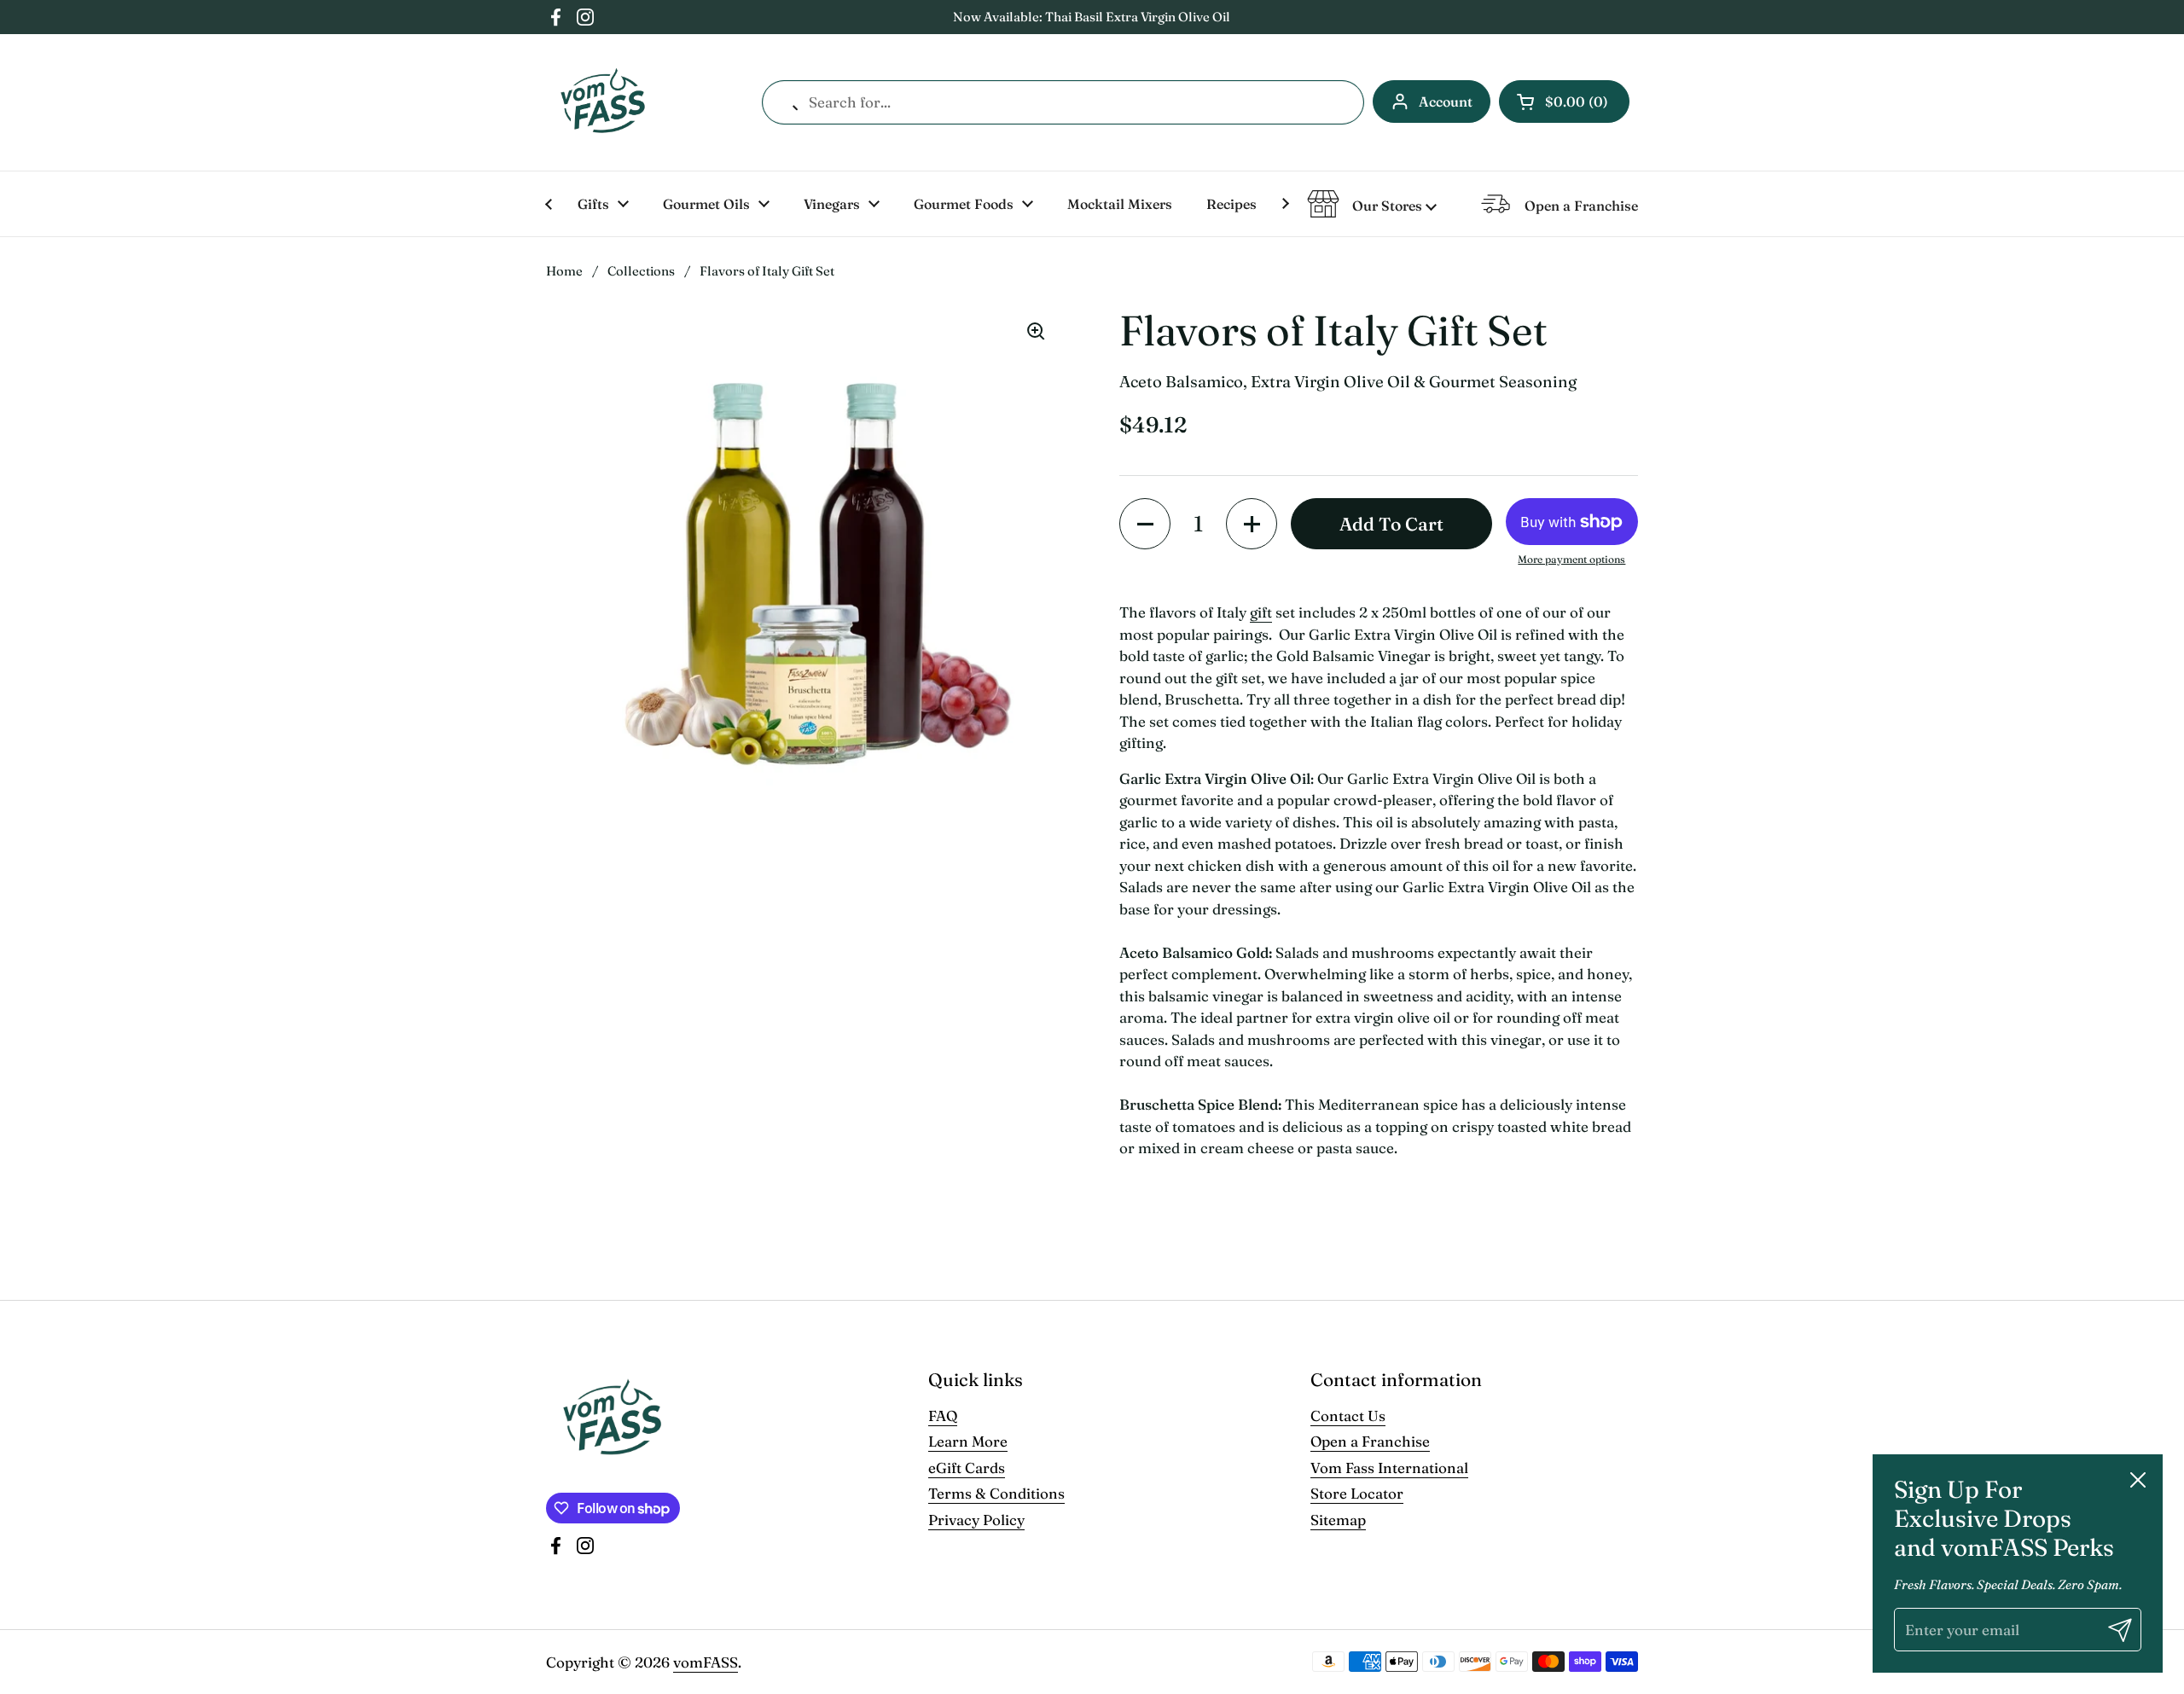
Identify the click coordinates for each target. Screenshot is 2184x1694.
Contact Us (1348, 1416)
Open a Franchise (1370, 1441)
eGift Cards (967, 1468)
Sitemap (1338, 1520)
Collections (641, 271)
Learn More (968, 1441)
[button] (1564, 102)
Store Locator (1357, 1493)
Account (1446, 102)
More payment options (1571, 559)
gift (1261, 612)
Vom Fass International (1389, 1468)
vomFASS (706, 1662)
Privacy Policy (976, 1520)
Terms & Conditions (996, 1493)
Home (564, 271)
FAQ (943, 1416)
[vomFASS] (603, 102)
